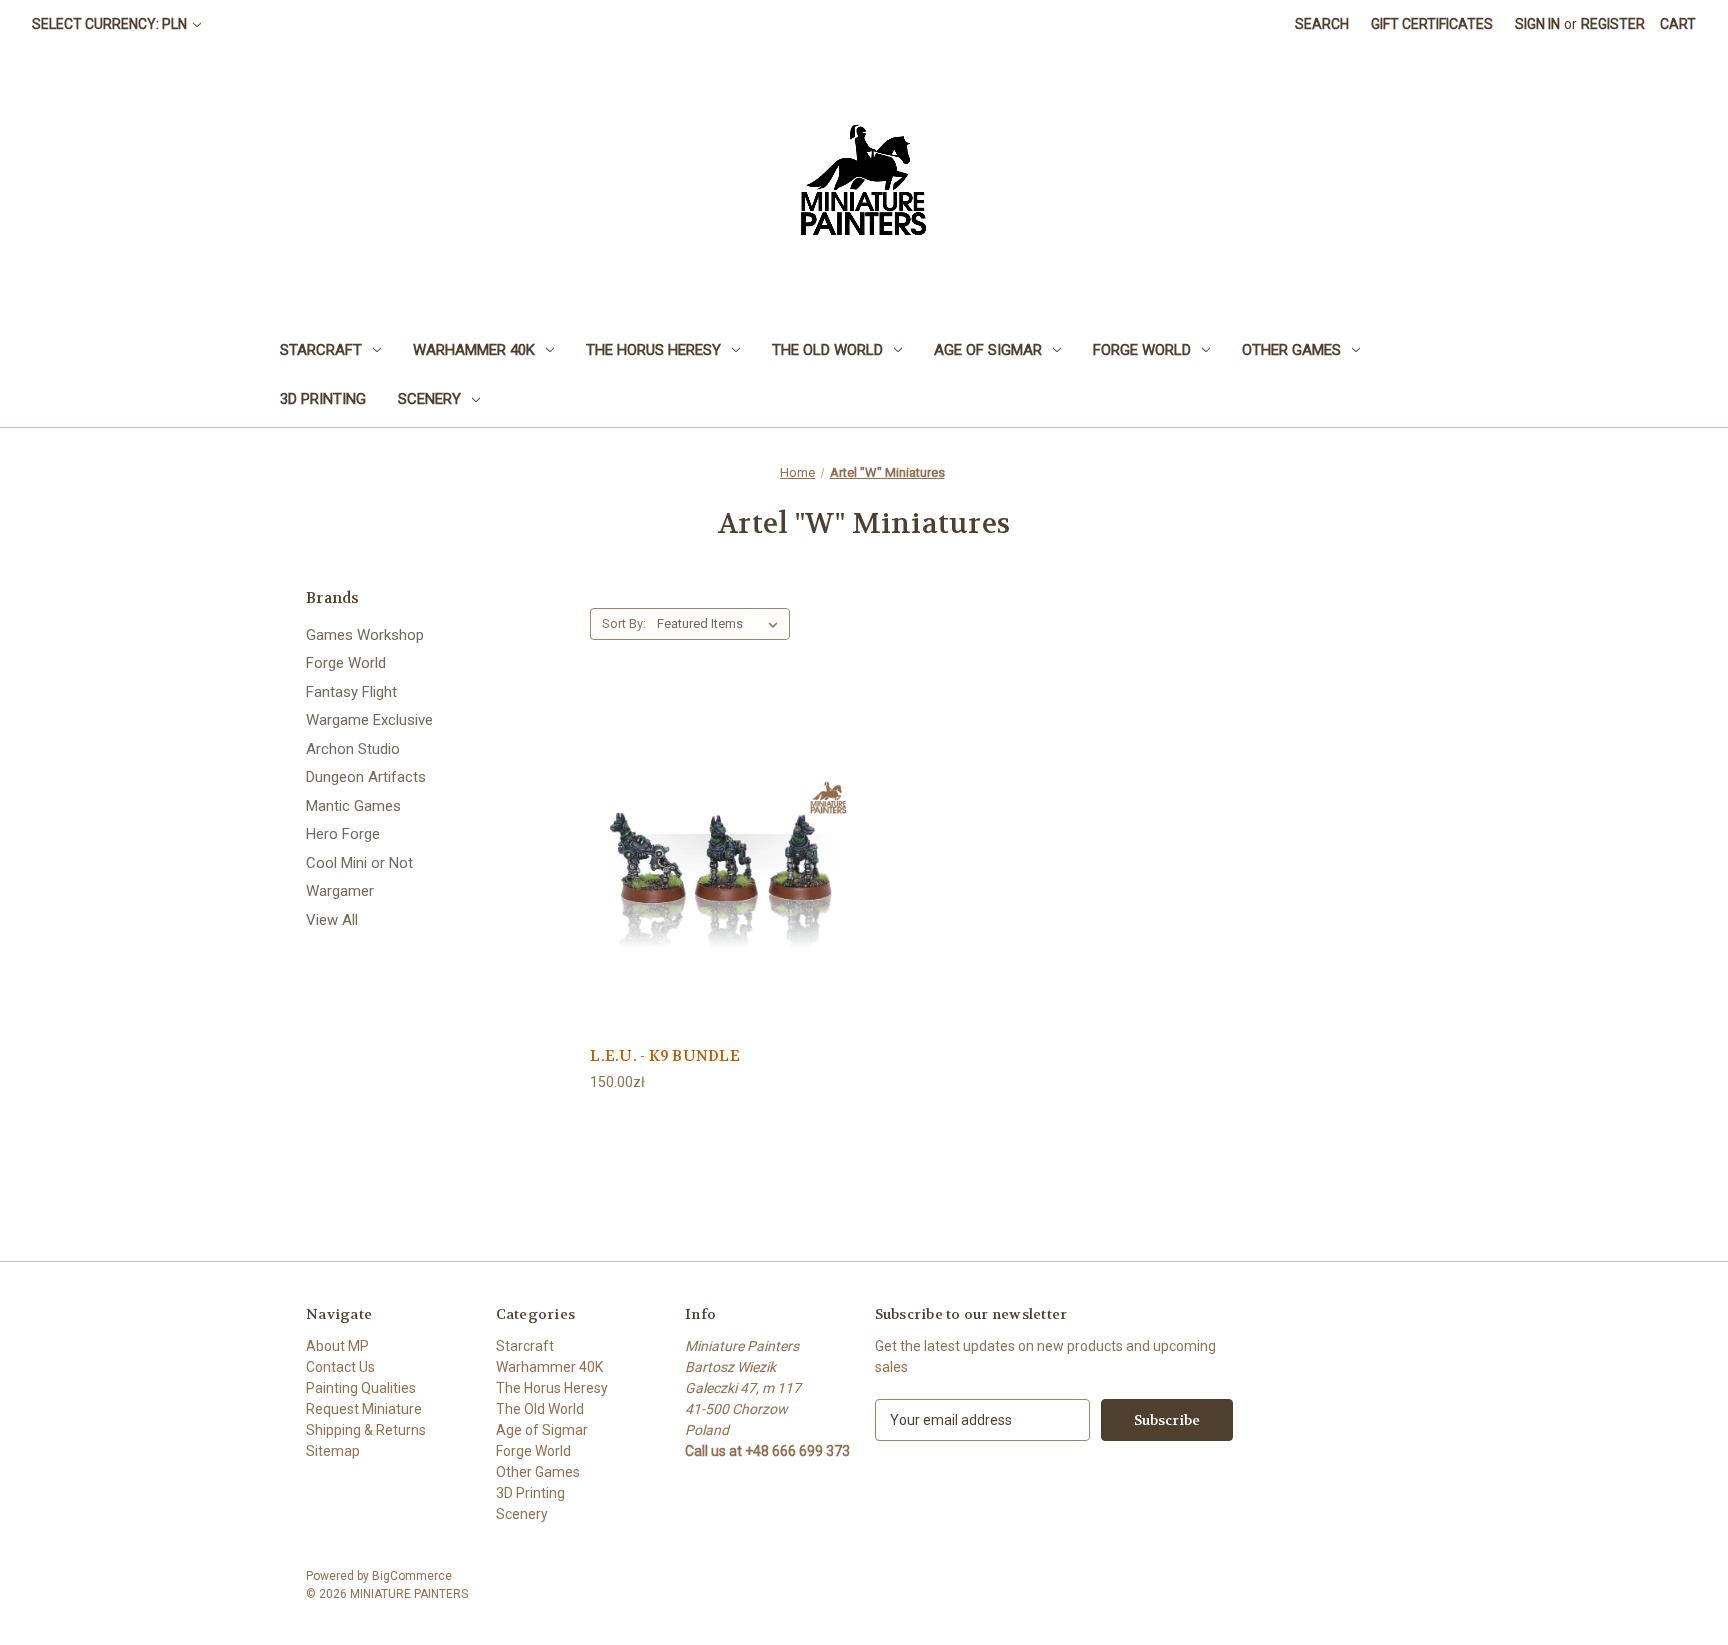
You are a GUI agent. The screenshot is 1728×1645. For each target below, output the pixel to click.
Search (1322, 24)
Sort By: (624, 623)
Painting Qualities (361, 1388)
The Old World (827, 350)
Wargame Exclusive (369, 720)
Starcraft (321, 350)
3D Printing (323, 399)
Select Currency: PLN (111, 24)
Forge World (1142, 350)
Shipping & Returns (366, 1430)
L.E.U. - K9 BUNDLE (665, 1056)
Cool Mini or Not (359, 863)
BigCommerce (412, 1576)
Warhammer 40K (474, 350)
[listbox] (721, 624)
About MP (337, 1346)
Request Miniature (364, 1409)
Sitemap (333, 1451)
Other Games (1291, 350)
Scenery (429, 399)
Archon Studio (353, 749)
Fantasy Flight (351, 692)
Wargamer (340, 891)
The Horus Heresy (653, 350)
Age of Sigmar (988, 350)
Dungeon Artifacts (366, 777)
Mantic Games (353, 806)
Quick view (722, 861)
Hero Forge (343, 834)
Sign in (1537, 24)
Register (1613, 24)
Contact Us (340, 1367)
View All (332, 920)
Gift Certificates (1432, 24)
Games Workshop (365, 635)
